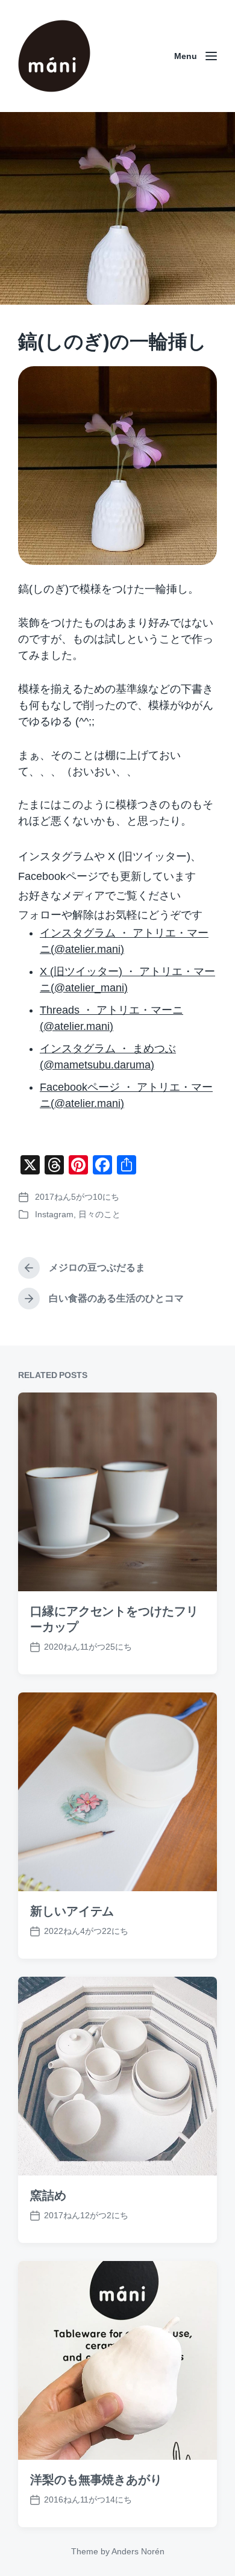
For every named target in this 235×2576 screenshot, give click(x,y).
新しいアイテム (72, 1911)
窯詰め (48, 2195)
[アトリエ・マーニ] (54, 56)
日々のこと (99, 1214)
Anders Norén (138, 2551)
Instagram (54, 1214)
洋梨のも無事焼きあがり (96, 2480)
